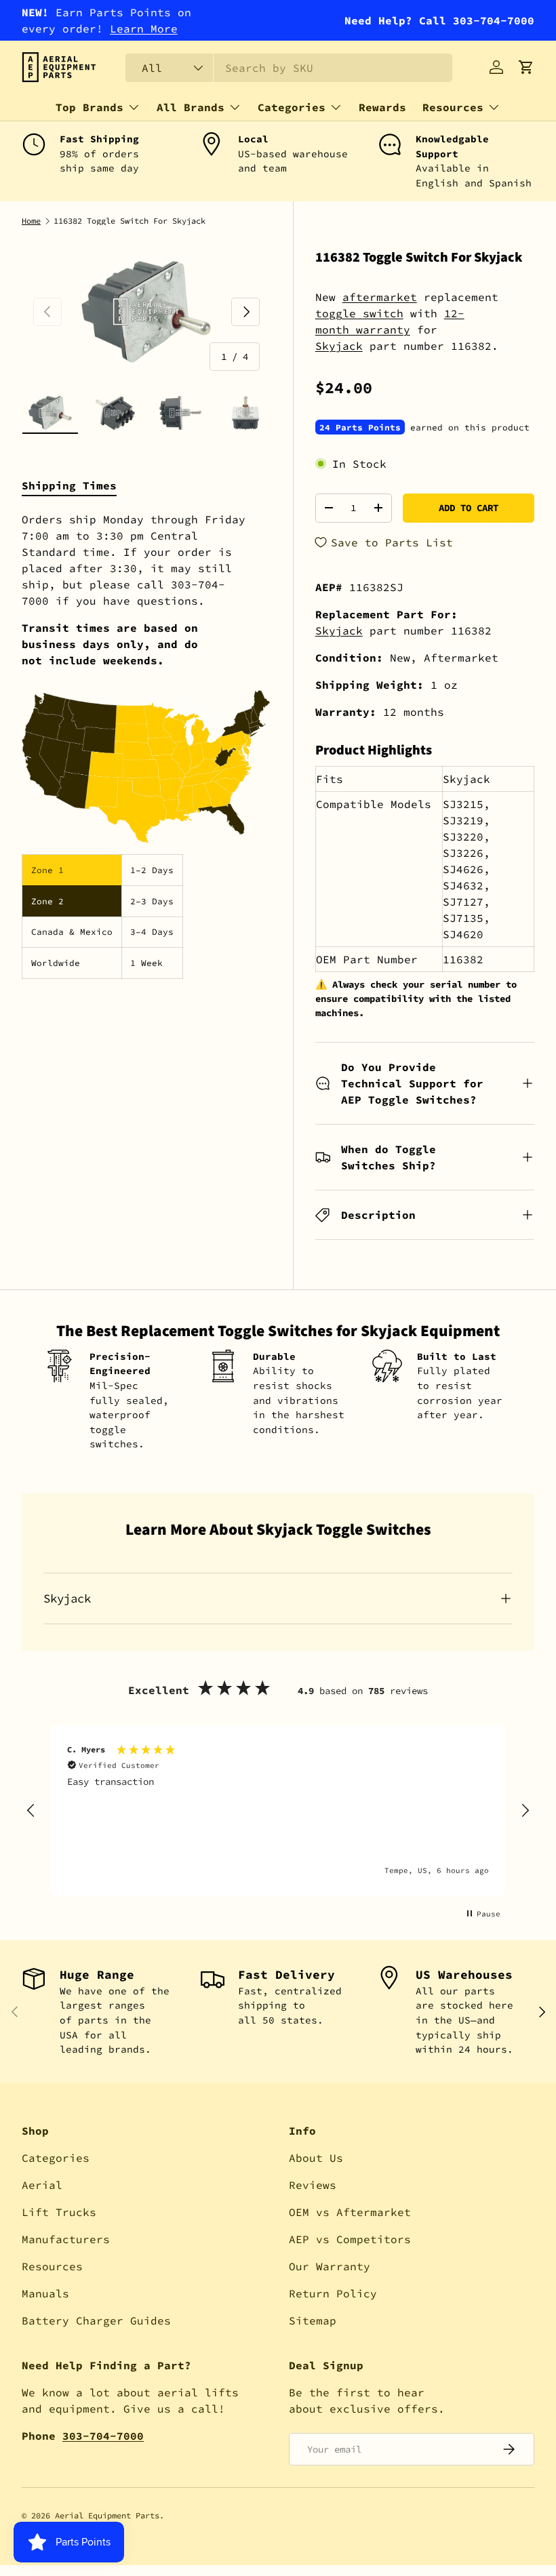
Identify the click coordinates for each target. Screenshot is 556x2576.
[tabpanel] (146, 745)
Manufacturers (66, 2239)
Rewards (382, 107)
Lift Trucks (59, 2212)
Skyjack (339, 346)
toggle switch (359, 313)
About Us (316, 2158)
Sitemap (313, 2320)
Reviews (313, 2185)
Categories (56, 2158)
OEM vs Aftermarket (350, 2212)
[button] (526, 67)
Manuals (45, 2293)
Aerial (42, 2185)
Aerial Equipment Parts (107, 2515)
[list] (146, 311)
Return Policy (333, 2293)
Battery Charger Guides (96, 2320)
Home (31, 221)
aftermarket (380, 297)
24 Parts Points (360, 427)
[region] (278, 1810)
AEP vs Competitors (350, 2239)
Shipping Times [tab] (69, 485)
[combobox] (289, 68)
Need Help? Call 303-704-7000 (439, 20)
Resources (52, 2266)
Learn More (144, 28)
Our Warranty (330, 2266)
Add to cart (469, 508)
